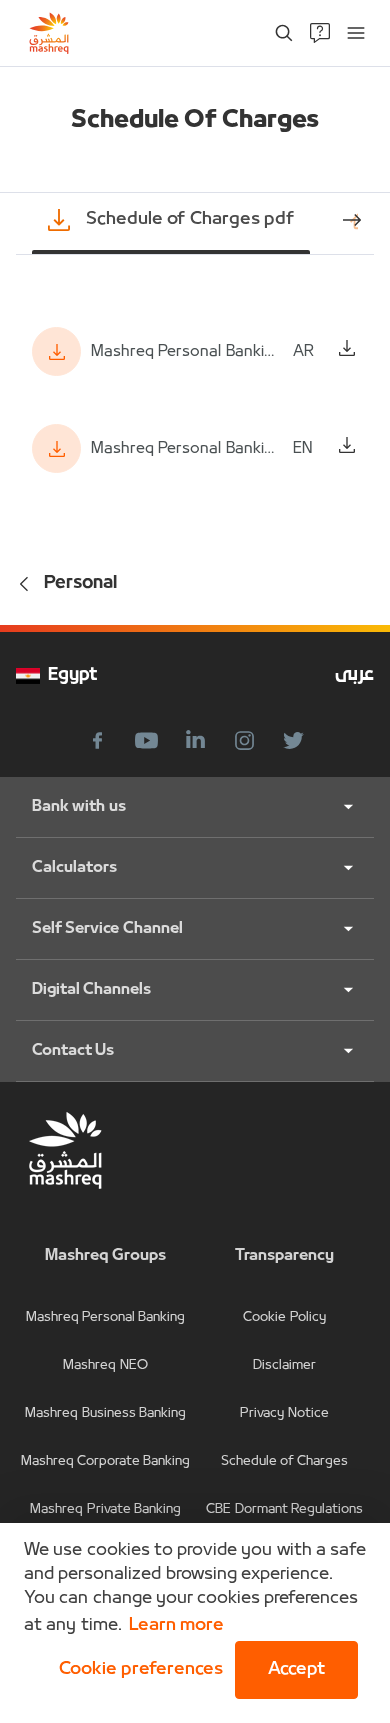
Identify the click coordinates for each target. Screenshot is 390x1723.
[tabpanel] (195, 400)
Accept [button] (296, 1669)
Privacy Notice (284, 1413)
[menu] (356, 33)
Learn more (176, 1625)
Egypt (73, 675)
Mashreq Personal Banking (106, 1317)
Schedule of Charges (285, 1461)
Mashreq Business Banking (105, 1413)
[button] (137, 1670)
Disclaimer (284, 1365)
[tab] (171, 220)
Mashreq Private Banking (105, 1509)
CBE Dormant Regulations (284, 1509)
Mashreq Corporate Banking (106, 1461)
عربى (354, 675)
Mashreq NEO (105, 1365)
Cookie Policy (284, 1317)
